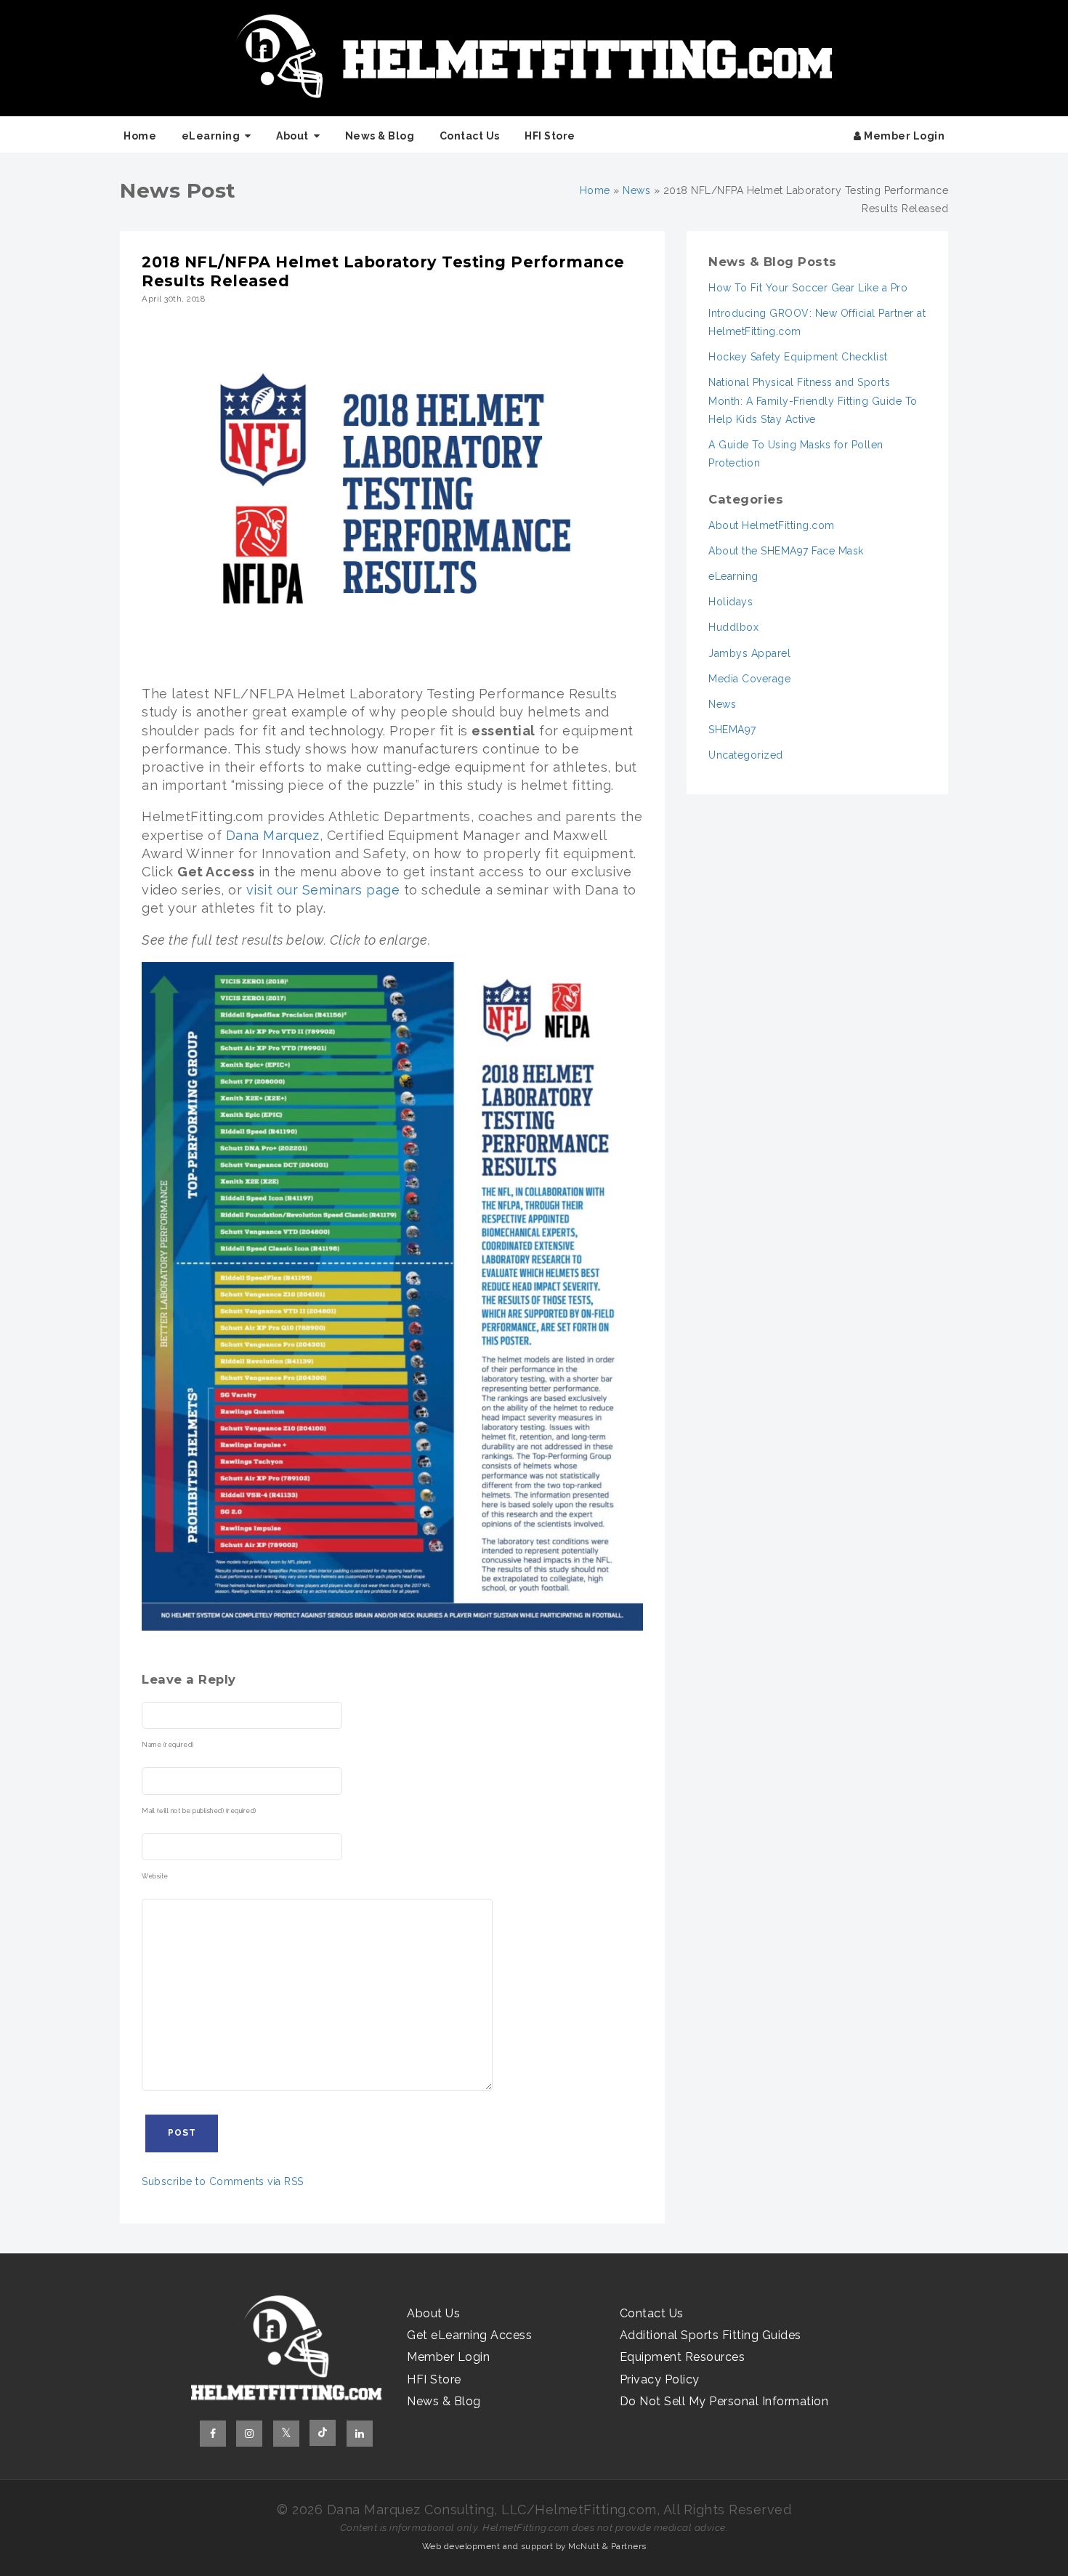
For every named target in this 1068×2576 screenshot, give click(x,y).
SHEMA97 (732, 730)
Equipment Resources (683, 2357)
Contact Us (470, 136)
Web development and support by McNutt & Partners (534, 2546)
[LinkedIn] (360, 2434)
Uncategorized (746, 755)
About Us (433, 2313)
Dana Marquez (273, 835)
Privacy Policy (660, 2379)
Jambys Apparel (749, 653)
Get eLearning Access (469, 2335)
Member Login (903, 136)
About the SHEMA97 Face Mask (786, 551)
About (292, 136)
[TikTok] (323, 2433)
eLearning (211, 136)
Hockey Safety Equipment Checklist (798, 357)
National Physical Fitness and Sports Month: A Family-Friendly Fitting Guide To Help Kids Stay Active (813, 400)
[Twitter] (286, 2434)
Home (140, 136)
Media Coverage (749, 679)
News (636, 190)
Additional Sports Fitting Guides (711, 2335)
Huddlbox (733, 627)
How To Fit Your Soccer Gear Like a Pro (808, 288)
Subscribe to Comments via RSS (223, 2181)
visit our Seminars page (323, 890)
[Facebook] (213, 2434)
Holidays (731, 602)
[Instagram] (249, 2434)
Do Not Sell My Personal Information (724, 2401)
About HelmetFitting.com (772, 525)
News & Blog (380, 136)
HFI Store (550, 136)
